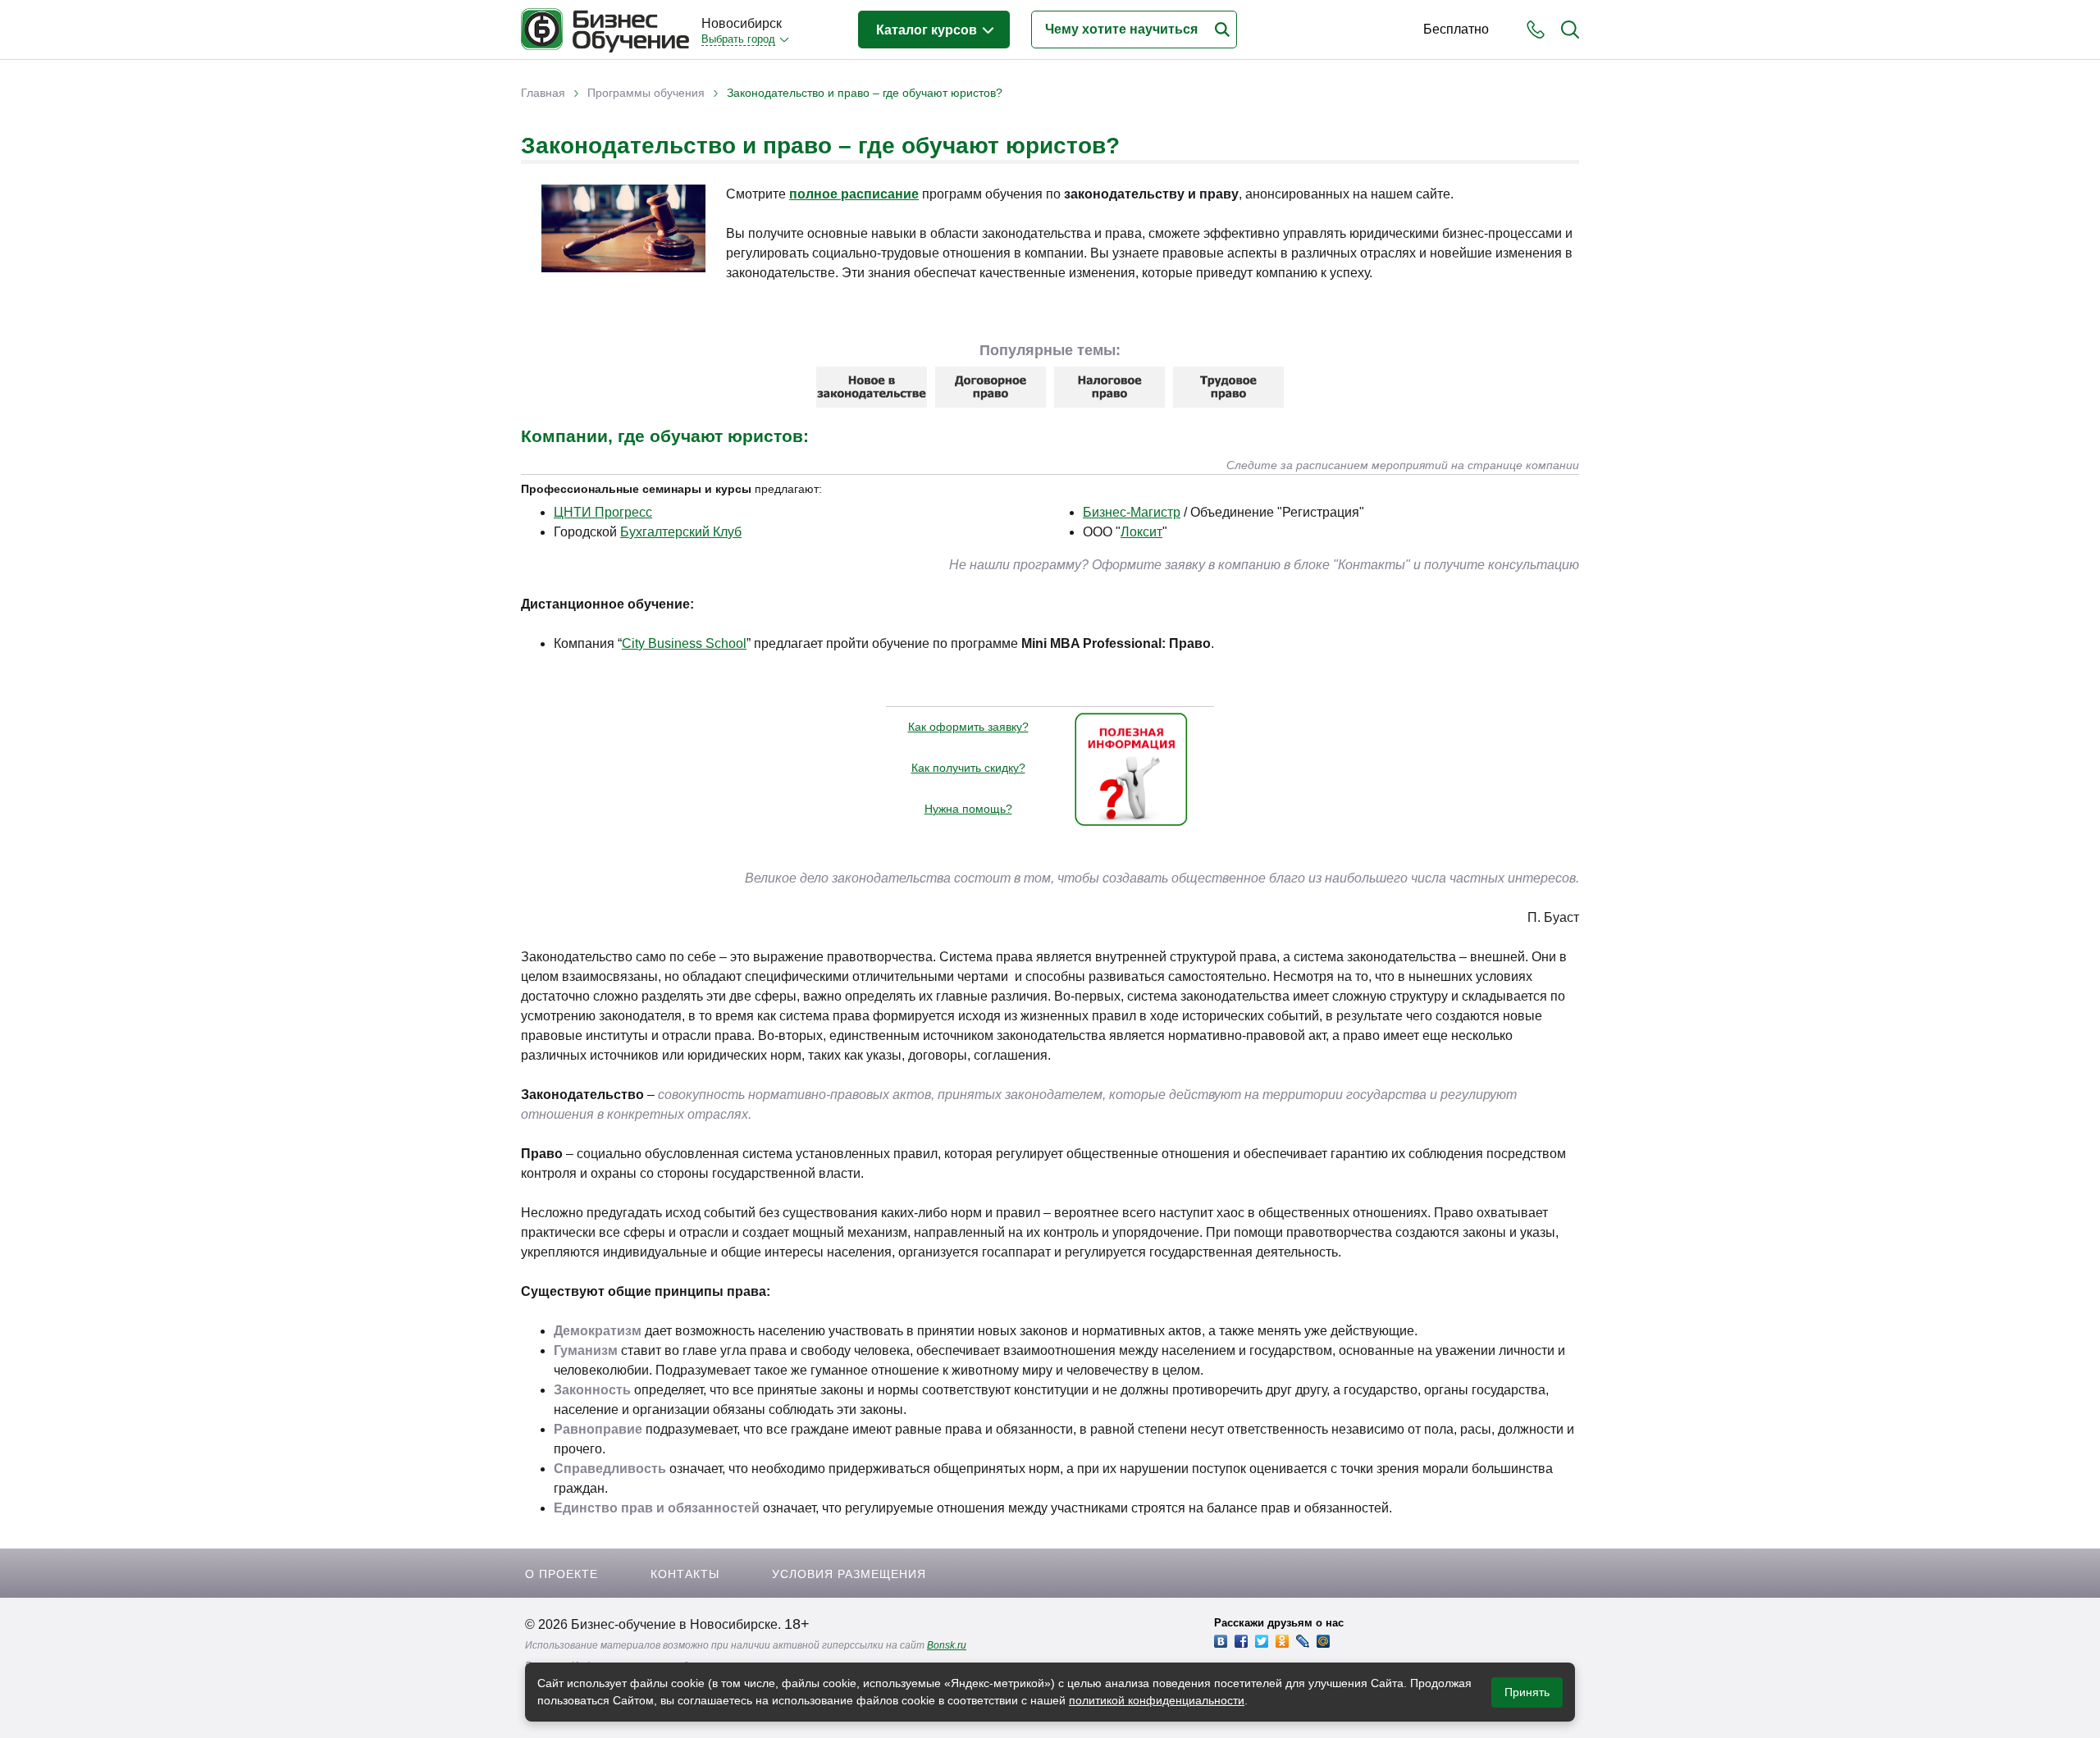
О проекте (562, 1574)
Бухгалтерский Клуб (681, 532)
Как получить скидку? (968, 768)
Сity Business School (684, 643)
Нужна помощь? (968, 809)
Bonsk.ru (947, 1645)
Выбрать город (738, 39)
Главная (543, 93)
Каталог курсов (928, 30)
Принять (1527, 1692)
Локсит (1141, 532)
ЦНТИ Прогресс (603, 512)
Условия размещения (849, 1574)
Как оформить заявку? (968, 727)
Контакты (685, 1574)
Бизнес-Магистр (1132, 512)
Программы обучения (646, 93)
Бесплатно (1456, 29)
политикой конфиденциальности (1157, 1700)
